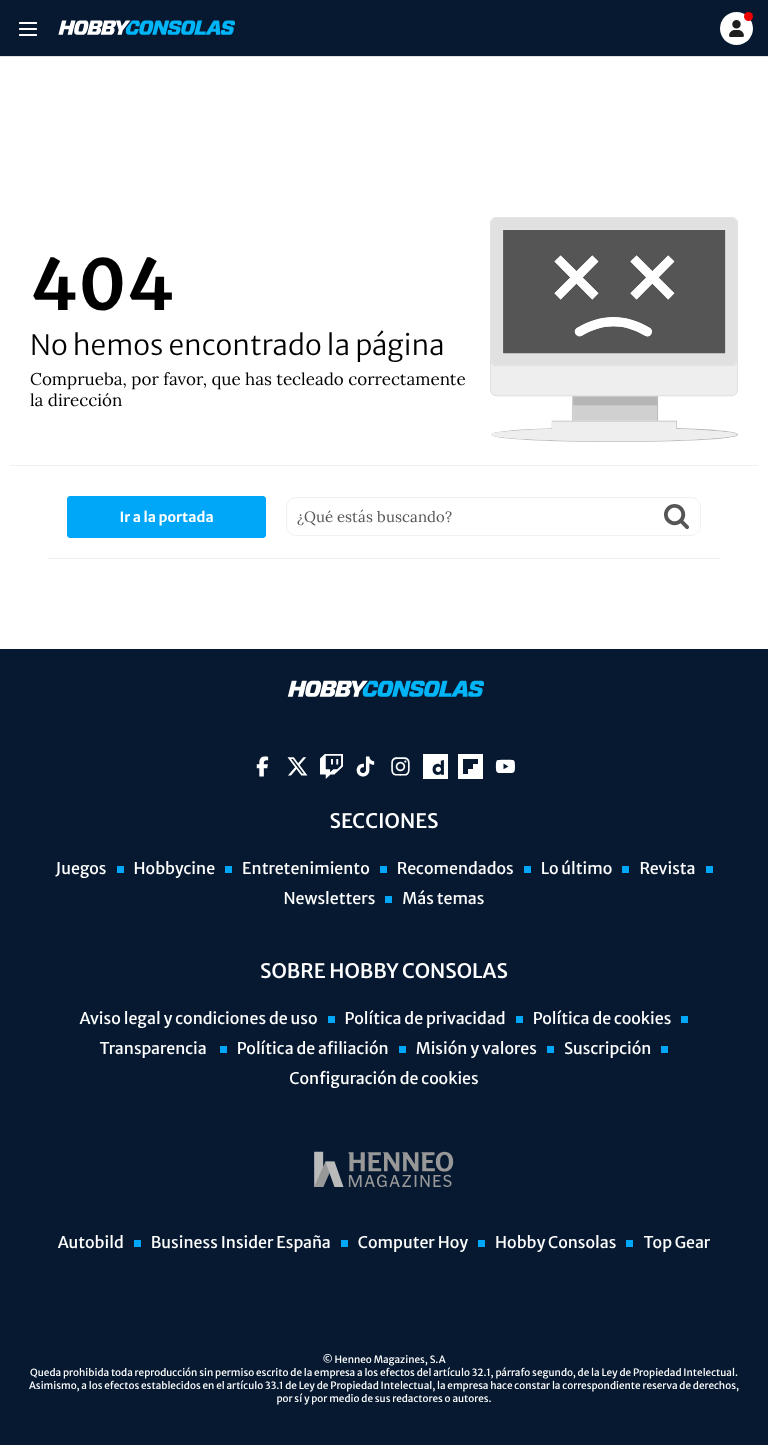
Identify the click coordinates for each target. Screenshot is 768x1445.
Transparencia (155, 1049)
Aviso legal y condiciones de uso (199, 1019)
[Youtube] (505, 766)
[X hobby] (297, 766)
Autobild (91, 1243)
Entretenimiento (306, 869)
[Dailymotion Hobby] (435, 766)
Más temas (443, 899)
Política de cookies (602, 1019)
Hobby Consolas (555, 1243)
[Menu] (27, 28)
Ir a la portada (166, 517)
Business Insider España (241, 1243)
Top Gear (676, 1243)
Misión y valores (476, 1049)
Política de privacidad (425, 1019)
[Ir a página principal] (145, 28)
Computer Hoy (413, 1243)
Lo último (577, 869)
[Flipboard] (470, 766)
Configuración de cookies (383, 1079)
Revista (667, 869)
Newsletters (329, 899)
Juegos (80, 869)
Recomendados (455, 869)
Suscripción (607, 1049)
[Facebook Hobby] (262, 766)
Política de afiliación (313, 1049)
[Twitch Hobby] (331, 766)
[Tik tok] (365, 766)
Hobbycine (175, 869)
